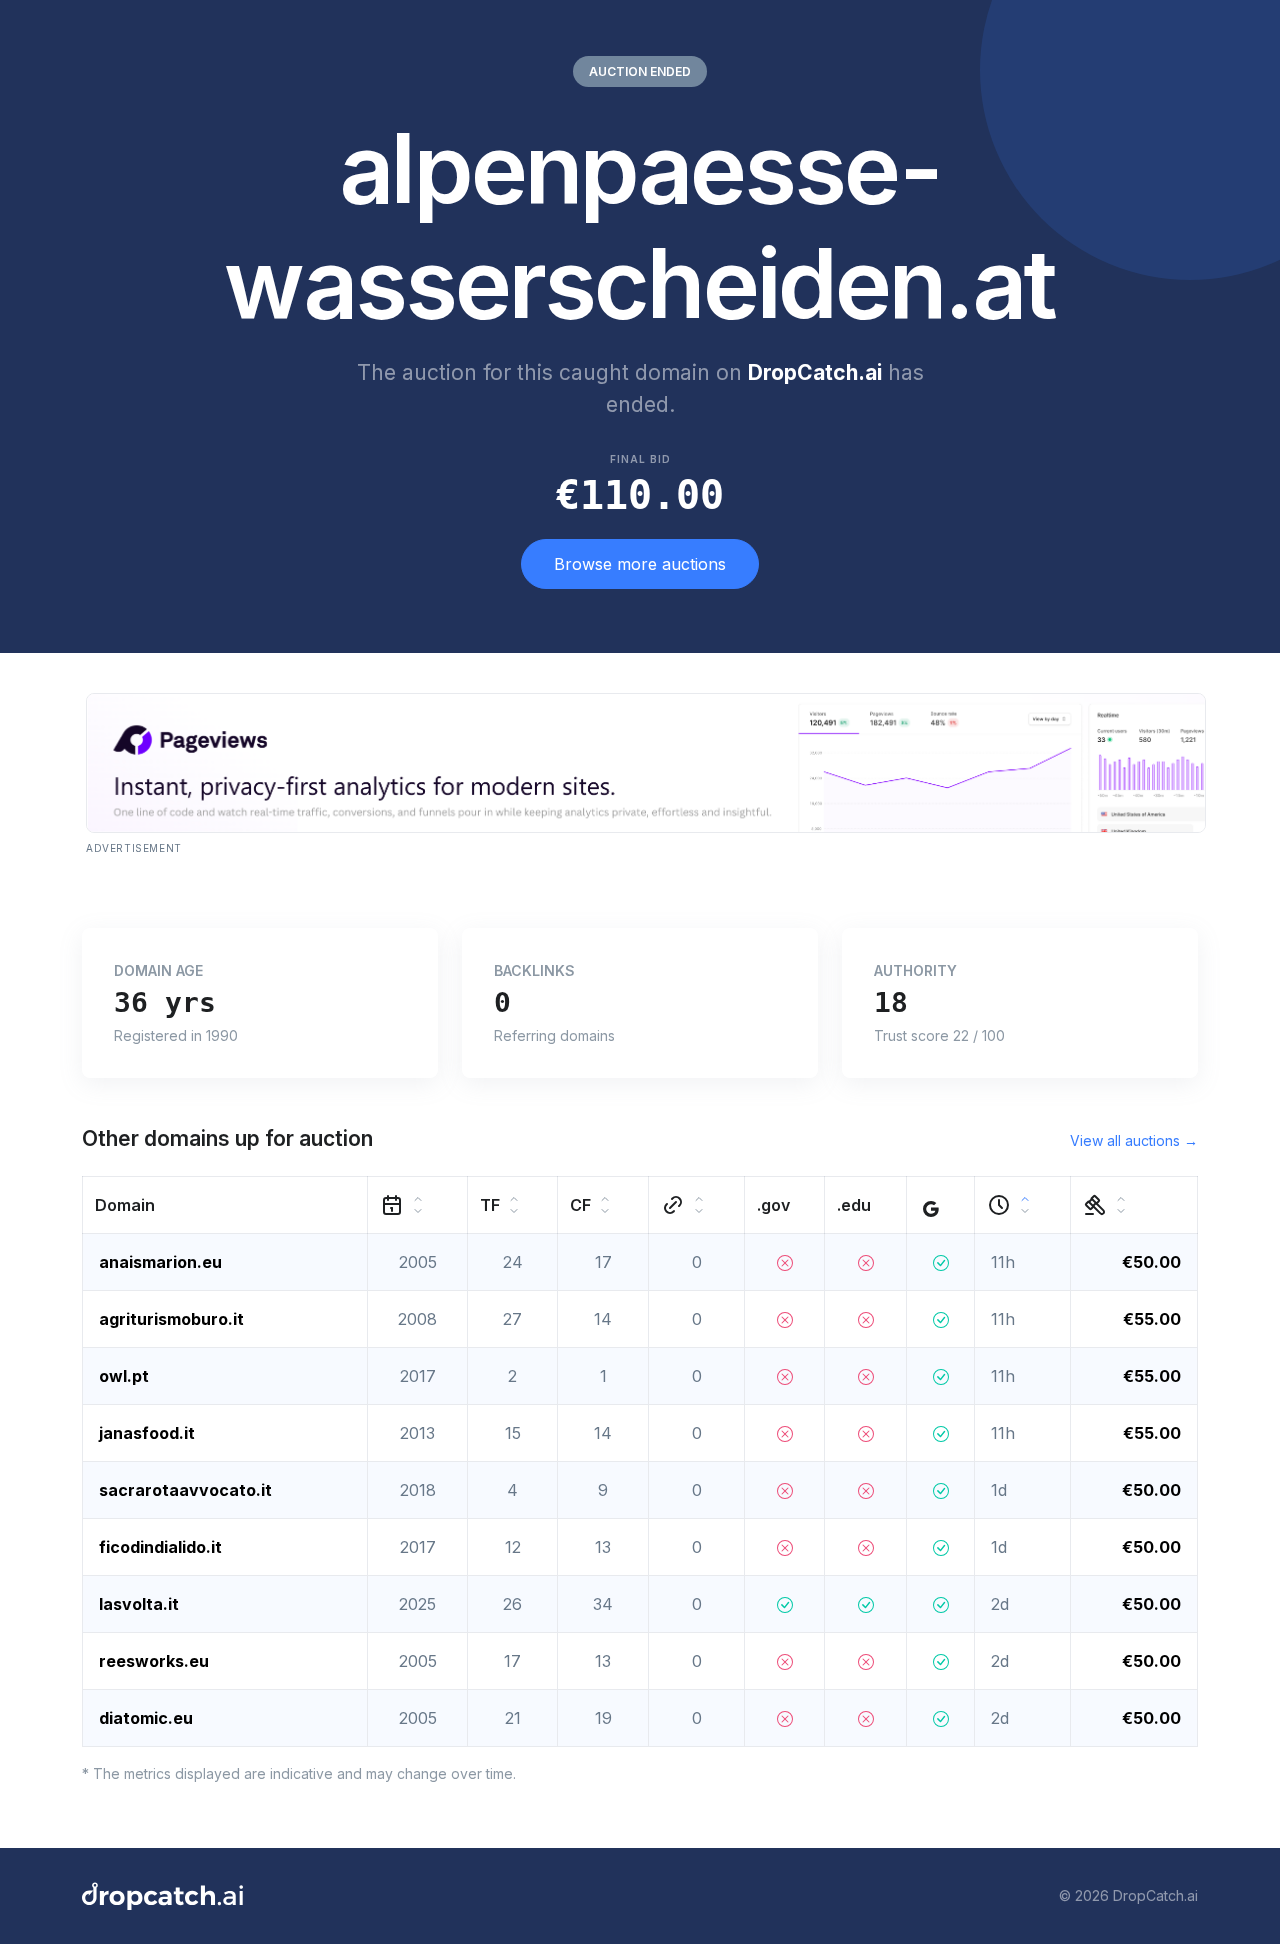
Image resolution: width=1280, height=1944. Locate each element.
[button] (225, 1204)
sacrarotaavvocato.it (185, 1490)
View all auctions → (1134, 1140)
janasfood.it (147, 1433)
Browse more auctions (640, 564)
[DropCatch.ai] (162, 1896)
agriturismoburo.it (171, 1319)
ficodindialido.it (160, 1547)
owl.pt (124, 1376)
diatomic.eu (146, 1718)
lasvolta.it (139, 1604)
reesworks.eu (154, 1661)
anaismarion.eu (160, 1262)
